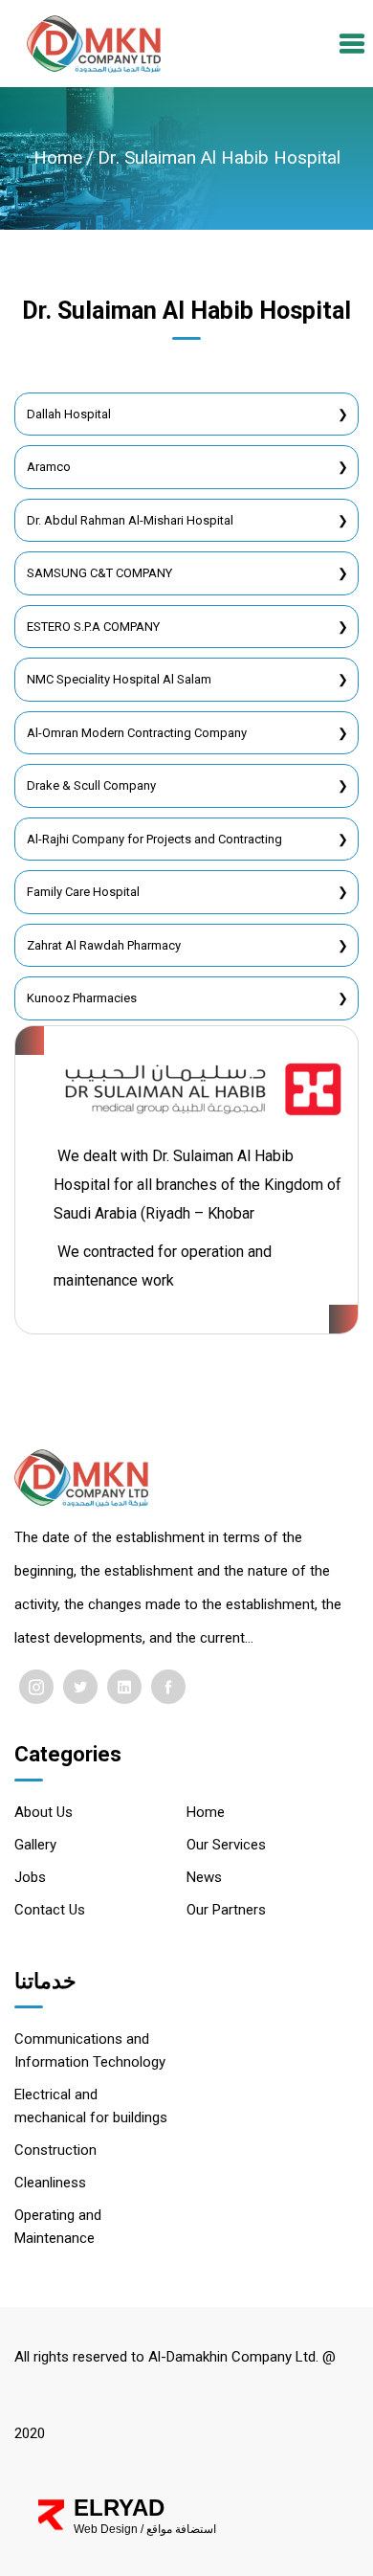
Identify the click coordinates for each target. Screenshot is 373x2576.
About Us (44, 1812)
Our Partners (226, 1910)
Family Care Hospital (83, 892)
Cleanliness (50, 2183)
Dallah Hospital (69, 414)
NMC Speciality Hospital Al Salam (119, 679)
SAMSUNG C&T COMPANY (99, 573)
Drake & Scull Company (91, 785)
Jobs (30, 1877)
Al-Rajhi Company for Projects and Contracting (154, 839)
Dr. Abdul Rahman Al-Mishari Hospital (130, 520)
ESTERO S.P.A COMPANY (93, 627)
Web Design (106, 2529)
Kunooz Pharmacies (82, 998)
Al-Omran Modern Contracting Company (137, 733)
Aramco (49, 467)
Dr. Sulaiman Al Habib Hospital (219, 157)
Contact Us (50, 1910)
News (204, 1877)
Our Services (226, 1845)
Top (312, 2544)
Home (58, 157)
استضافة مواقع (181, 2529)
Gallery (35, 1845)
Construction (55, 2150)
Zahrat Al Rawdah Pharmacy (104, 945)
